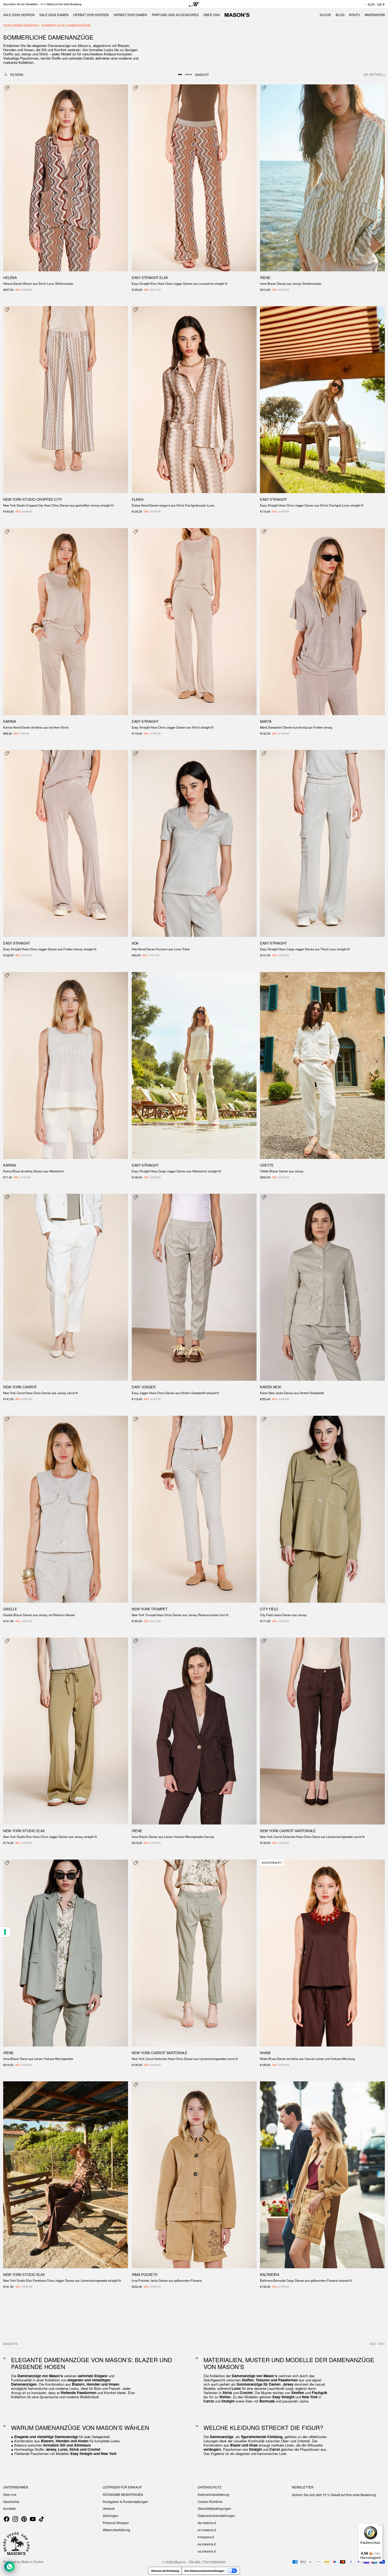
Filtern (17, 74)
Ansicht (202, 74)
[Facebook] (7, 2519)
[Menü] (380, 2526)
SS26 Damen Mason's (21, 25)
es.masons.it (207, 2544)
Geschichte (11, 2502)
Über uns (10, 2494)
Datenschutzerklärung (214, 2494)
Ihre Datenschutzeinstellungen (204, 2571)
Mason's (180, 2562)
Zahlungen (110, 2515)
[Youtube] (33, 2519)
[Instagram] (15, 2519)
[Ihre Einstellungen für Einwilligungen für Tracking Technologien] (5, 1932)
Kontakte (10, 2508)
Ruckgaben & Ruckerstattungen (126, 2502)
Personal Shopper (116, 2523)
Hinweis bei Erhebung (165, 2571)
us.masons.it (207, 2551)
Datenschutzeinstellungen (216, 2515)
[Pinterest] (24, 2519)
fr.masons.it (206, 2537)
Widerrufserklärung (116, 2530)
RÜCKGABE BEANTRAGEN (123, 2494)
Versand (109, 2508)
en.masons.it (207, 2530)
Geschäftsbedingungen (214, 2508)
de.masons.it (207, 2523)
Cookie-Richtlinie (210, 2502)
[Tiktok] (41, 2519)
